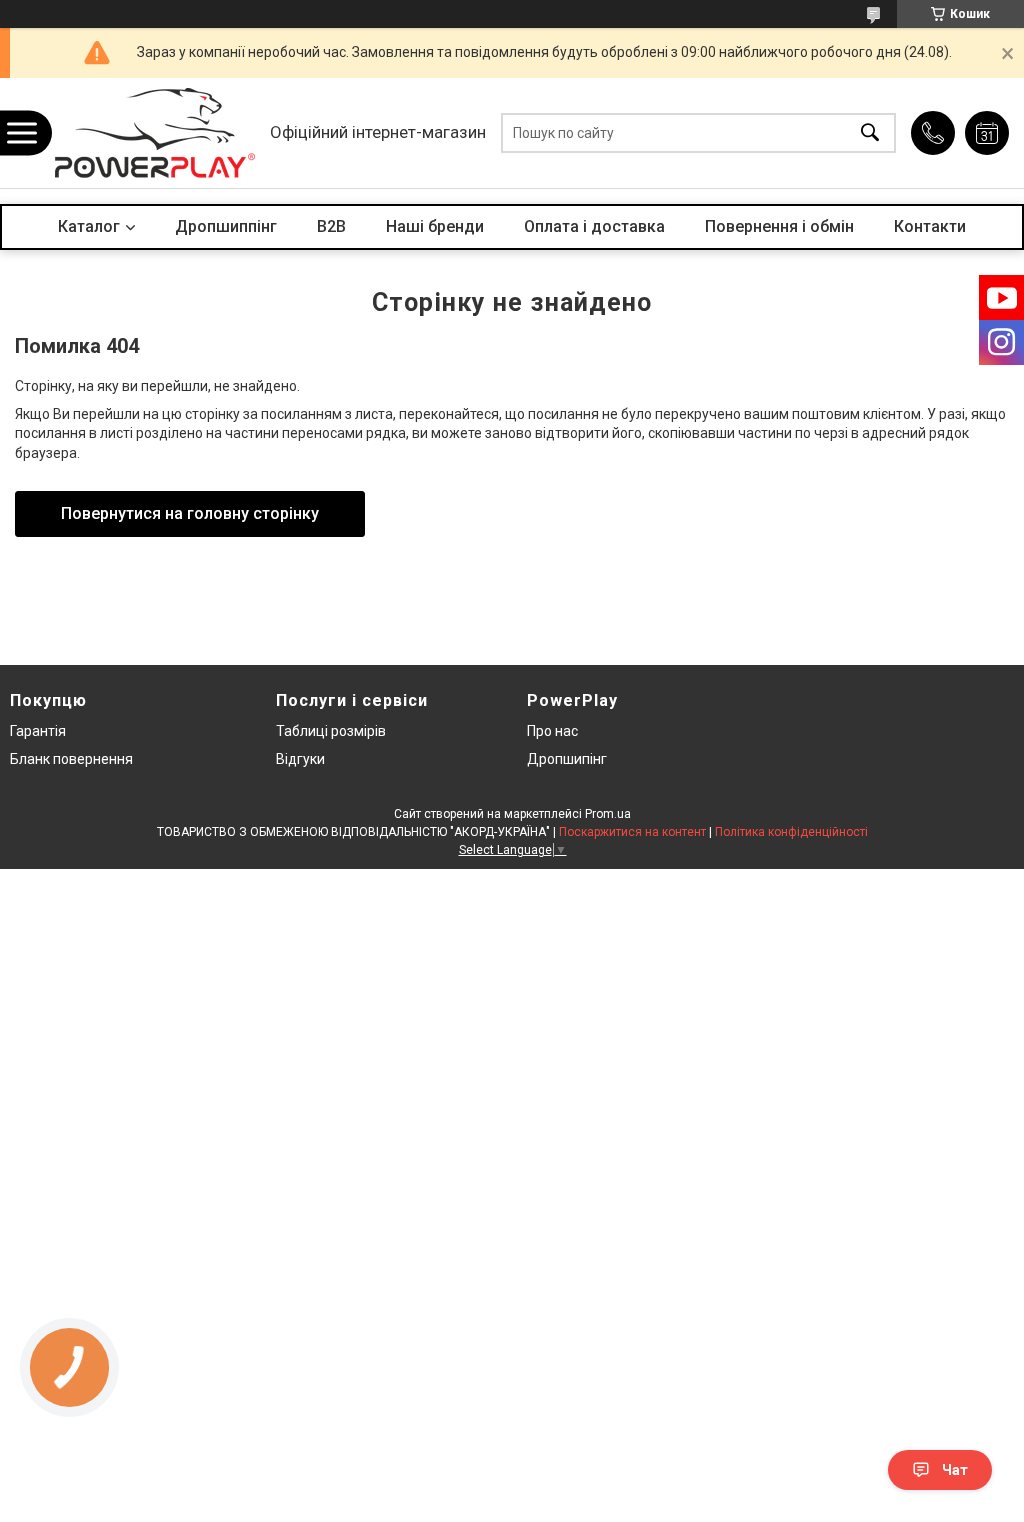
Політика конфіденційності (791, 832)
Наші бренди (435, 226)
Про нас (552, 731)
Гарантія (38, 731)
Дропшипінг (567, 759)
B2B (331, 226)
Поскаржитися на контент (632, 832)
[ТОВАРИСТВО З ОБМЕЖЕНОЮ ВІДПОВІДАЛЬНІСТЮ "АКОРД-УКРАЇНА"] (155, 133)
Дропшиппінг (226, 226)
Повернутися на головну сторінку (190, 513)
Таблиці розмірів (331, 731)
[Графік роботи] (987, 133)
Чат (955, 1470)
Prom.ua (608, 814)
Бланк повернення (71, 759)
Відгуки (300, 759)
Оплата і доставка (594, 226)
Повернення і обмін (779, 226)
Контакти (930, 226)
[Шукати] (870, 133)
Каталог (89, 226)
